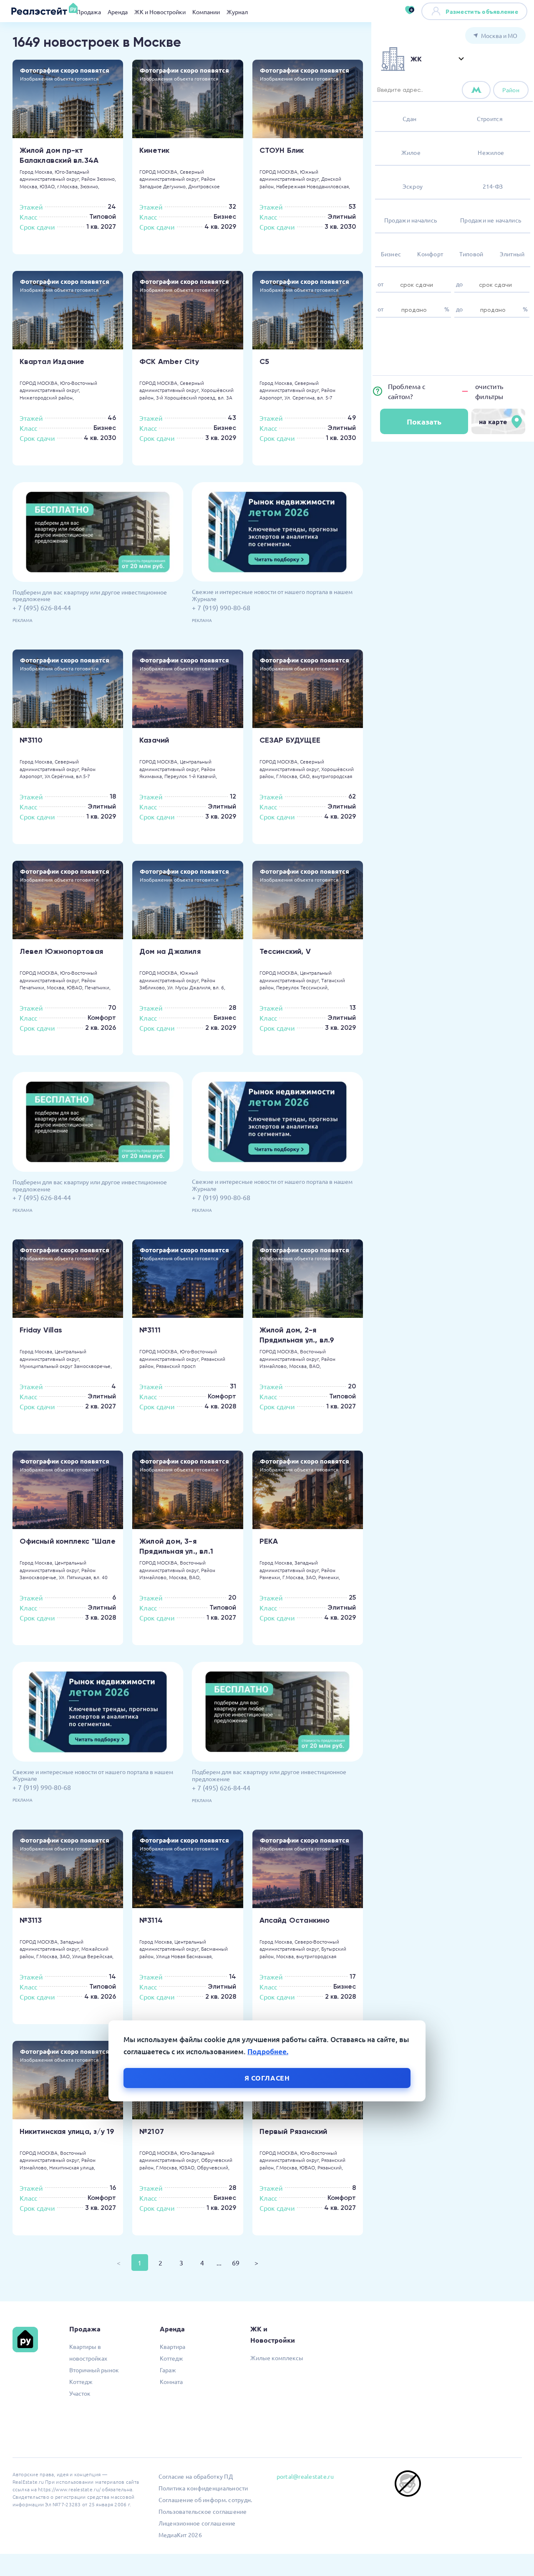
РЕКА (269, 1541)
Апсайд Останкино (295, 1920)
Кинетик (154, 150)
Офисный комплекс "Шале (68, 1541)
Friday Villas (41, 1330)
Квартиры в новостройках (88, 2352)
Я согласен (267, 2077)
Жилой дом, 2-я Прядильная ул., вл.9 (297, 1335)
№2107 (152, 2131)
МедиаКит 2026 (180, 2535)
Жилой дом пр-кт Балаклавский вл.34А (59, 155)
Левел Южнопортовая (62, 951)
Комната (171, 2381)
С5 (264, 361)
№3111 (150, 1330)
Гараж (168, 2370)
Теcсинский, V (285, 951)
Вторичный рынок (94, 2370)
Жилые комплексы (277, 2358)
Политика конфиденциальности (203, 2488)
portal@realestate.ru (305, 2476)
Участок (80, 2393)
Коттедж (81, 2381)
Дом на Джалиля (170, 951)
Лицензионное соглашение (197, 2523)
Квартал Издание (52, 361)
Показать (424, 421)
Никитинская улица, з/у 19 (67, 2131)
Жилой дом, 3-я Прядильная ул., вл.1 (176, 1546)
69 (236, 2263)
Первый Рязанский (293, 2131)
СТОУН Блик (282, 150)
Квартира (173, 2346)
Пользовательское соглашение (203, 2511)
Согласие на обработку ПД (196, 2476)
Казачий (154, 740)
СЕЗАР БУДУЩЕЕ (290, 740)
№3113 (31, 1920)
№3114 (151, 1920)
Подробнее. (268, 2051)
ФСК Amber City (169, 361)
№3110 (31, 740)
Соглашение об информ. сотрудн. (205, 2500)
